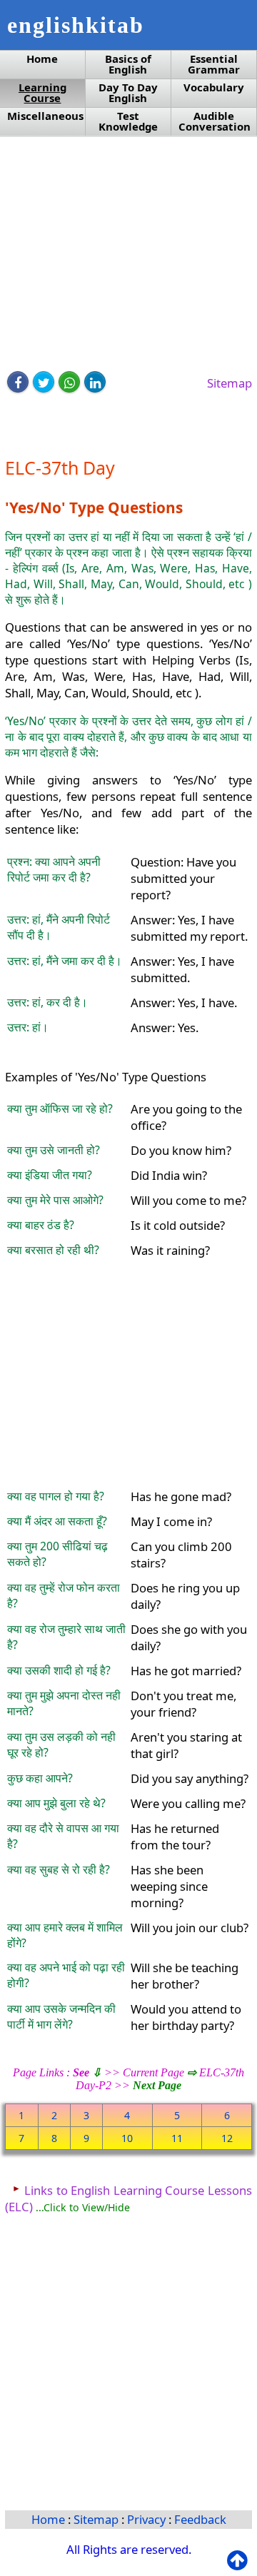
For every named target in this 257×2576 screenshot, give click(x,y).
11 (177, 2138)
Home (42, 59)
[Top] (240, 2561)
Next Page (157, 2085)
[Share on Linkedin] (95, 382)
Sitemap (230, 383)
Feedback (200, 2519)
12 (227, 2138)
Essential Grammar (214, 64)
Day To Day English (128, 93)
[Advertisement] (128, 255)
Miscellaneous (45, 116)
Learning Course (42, 93)
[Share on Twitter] (44, 382)
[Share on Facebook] (18, 382)
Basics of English (128, 64)
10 (127, 2138)
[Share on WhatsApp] (69, 382)
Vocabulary (214, 87)
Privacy (148, 2519)
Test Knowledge (128, 121)
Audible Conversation (215, 121)
